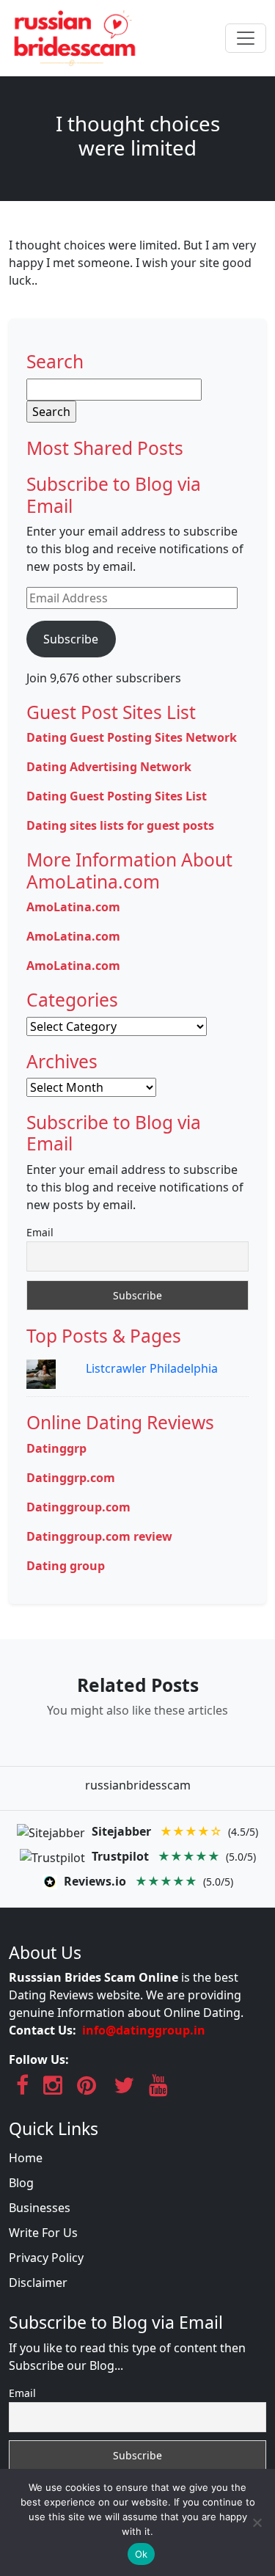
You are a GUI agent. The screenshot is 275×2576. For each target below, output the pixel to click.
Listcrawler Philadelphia (152, 1368)
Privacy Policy (46, 2258)
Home (26, 2158)
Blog (21, 2183)
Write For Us (43, 2233)
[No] (257, 2522)
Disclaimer (38, 2283)
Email (40, 1232)
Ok (142, 2554)
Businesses (40, 2208)
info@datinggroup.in (144, 2030)
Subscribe (71, 639)
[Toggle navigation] (246, 38)
